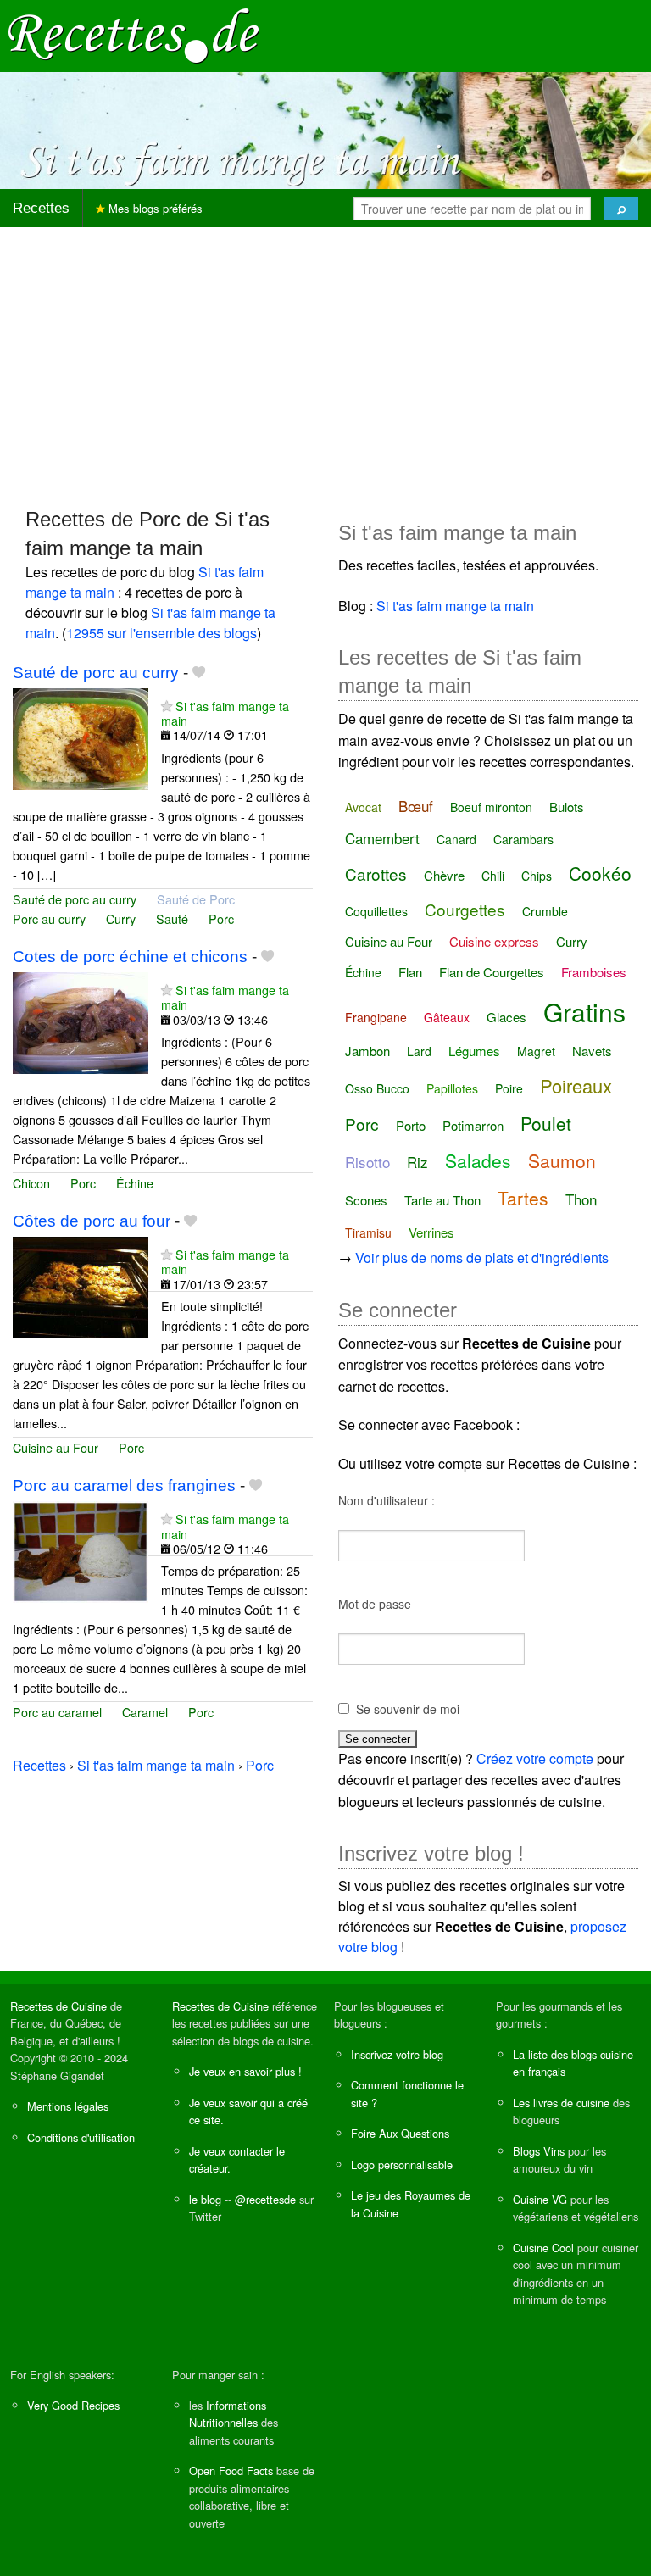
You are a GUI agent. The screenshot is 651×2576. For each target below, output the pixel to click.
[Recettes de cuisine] (134, 34)
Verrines (431, 1232)
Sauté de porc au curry (96, 673)
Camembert (382, 838)
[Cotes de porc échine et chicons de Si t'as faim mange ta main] (81, 1021)
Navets (592, 1051)
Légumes (474, 1051)
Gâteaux (447, 1017)
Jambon (367, 1051)
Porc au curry (49, 918)
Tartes (523, 1198)
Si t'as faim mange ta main (225, 713)
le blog (205, 2199)
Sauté (172, 918)
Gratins (584, 1012)
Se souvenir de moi (408, 1709)
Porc (221, 918)
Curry (121, 918)
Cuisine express (494, 941)
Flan (410, 972)
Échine (135, 1183)
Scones (366, 1200)
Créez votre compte (535, 1758)
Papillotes (452, 1088)
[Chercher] (621, 209)
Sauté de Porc (196, 899)
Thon (581, 1199)
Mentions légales (68, 2106)
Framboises (594, 972)
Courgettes (465, 909)
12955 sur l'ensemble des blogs (161, 633)
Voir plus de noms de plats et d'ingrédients (482, 1257)
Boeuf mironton (491, 807)
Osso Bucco (377, 1088)
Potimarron (473, 1125)
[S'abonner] (167, 706)
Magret (536, 1051)
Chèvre (444, 875)
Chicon (31, 1183)
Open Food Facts (231, 2470)
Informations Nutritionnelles (228, 2414)
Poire (509, 1088)
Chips (537, 876)
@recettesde (265, 2199)
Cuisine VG (540, 2199)
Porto (411, 1125)
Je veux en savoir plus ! (245, 2071)
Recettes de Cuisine (58, 2006)
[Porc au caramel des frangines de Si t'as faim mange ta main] (81, 1551)
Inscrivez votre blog (397, 2054)
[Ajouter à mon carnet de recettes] (199, 673)
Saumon (562, 1160)
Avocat (363, 807)
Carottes (376, 874)
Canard (456, 839)
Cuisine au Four (56, 1447)
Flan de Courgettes (492, 972)
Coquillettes (376, 911)
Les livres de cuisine (561, 2103)
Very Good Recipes (73, 2405)
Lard (419, 1051)
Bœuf (416, 806)
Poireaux (576, 1085)
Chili (493, 876)
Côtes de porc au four (92, 1221)
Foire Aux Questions (400, 2133)
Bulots (567, 807)
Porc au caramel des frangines (124, 1486)
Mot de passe (375, 1604)
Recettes (41, 208)
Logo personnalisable (402, 2164)
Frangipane (376, 1017)
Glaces (506, 1017)
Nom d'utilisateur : (387, 1500)
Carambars (523, 839)
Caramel (145, 1712)
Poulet (546, 1123)
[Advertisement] (325, 359)
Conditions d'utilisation (81, 2137)
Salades (478, 1160)
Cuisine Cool (543, 2248)
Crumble (545, 911)
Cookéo (600, 873)
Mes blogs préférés (154, 208)
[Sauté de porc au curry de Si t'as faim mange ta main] (81, 737)
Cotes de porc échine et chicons (130, 957)
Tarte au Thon (442, 1200)
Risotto (367, 1162)
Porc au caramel (57, 1712)
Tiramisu (368, 1232)
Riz (417, 1162)
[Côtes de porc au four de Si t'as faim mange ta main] (81, 1285)
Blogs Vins (539, 2151)
